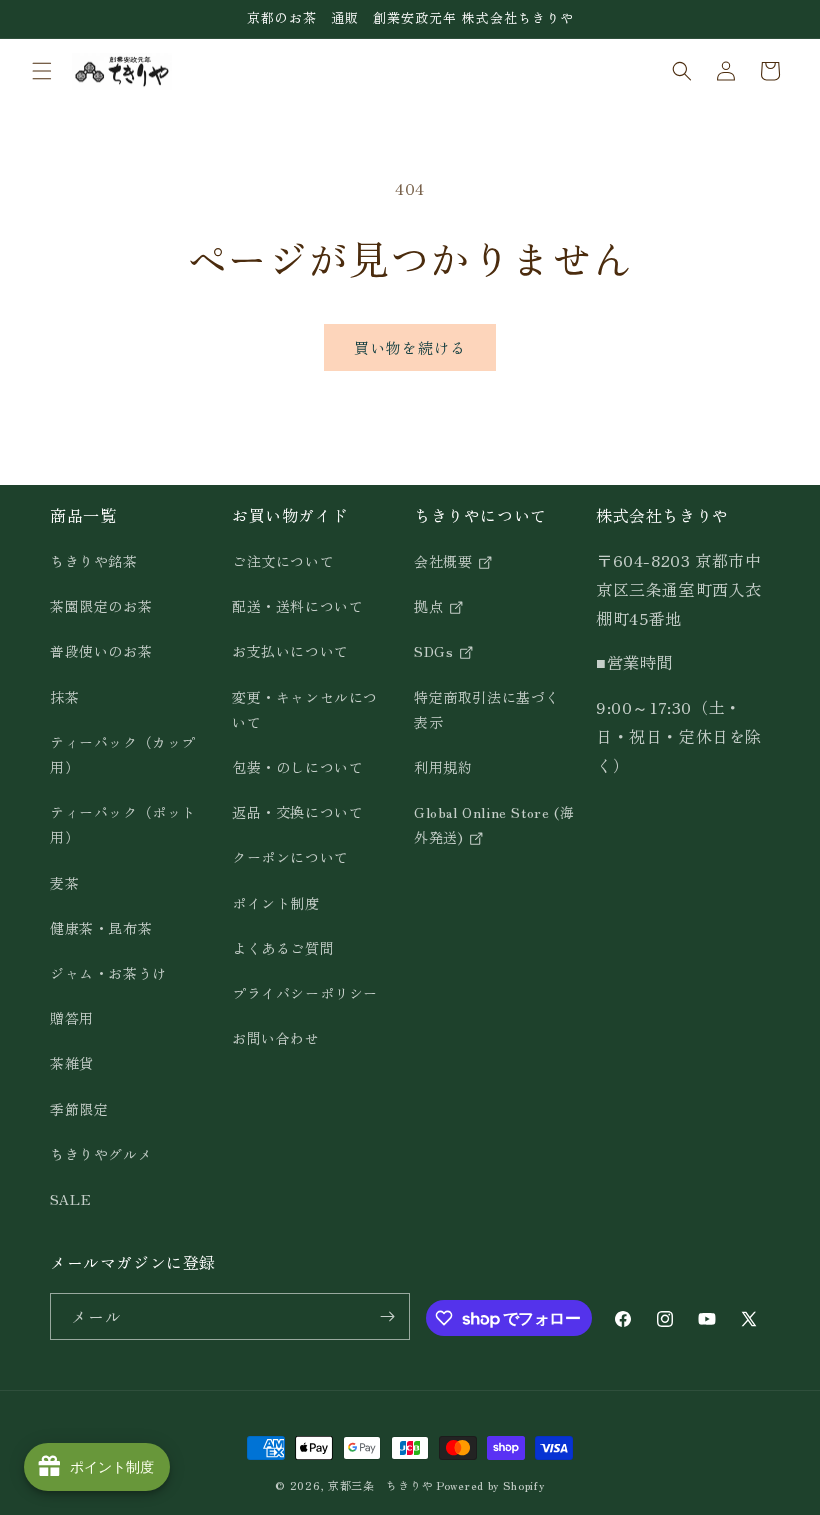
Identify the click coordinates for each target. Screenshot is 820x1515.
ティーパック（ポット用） (123, 824)
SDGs (436, 651)
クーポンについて (290, 857)
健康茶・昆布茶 (101, 928)
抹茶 (64, 697)
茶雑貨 (72, 1063)
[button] (42, 71)
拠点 (431, 606)
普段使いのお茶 (101, 651)
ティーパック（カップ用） (123, 754)
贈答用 (72, 1018)
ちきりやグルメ (101, 1154)
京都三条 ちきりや (380, 1485)
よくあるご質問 (283, 948)
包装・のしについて (297, 767)
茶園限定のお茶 (101, 606)
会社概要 (445, 561)
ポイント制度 (276, 903)
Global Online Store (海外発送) (494, 824)
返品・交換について (297, 812)
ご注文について (283, 561)
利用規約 (443, 767)
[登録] (387, 1316)
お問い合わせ (276, 1038)
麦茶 (64, 883)
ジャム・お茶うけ (108, 973)
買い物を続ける (410, 347)
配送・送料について (297, 606)
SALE (70, 1199)
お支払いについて (290, 651)
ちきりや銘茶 (94, 561)
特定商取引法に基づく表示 (487, 709)
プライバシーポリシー (305, 993)
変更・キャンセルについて (305, 709)
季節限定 (79, 1109)
